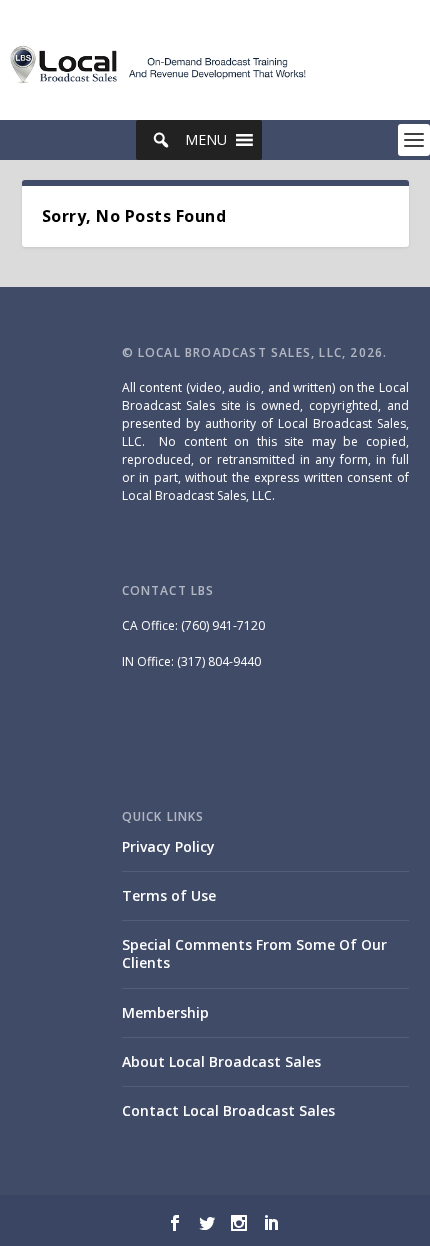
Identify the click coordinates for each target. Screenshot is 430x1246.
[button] (206, 140)
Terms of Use (169, 895)
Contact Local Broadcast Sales (228, 1110)
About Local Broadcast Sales (221, 1061)
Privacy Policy (168, 846)
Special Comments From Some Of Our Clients (254, 953)
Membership (165, 1012)
